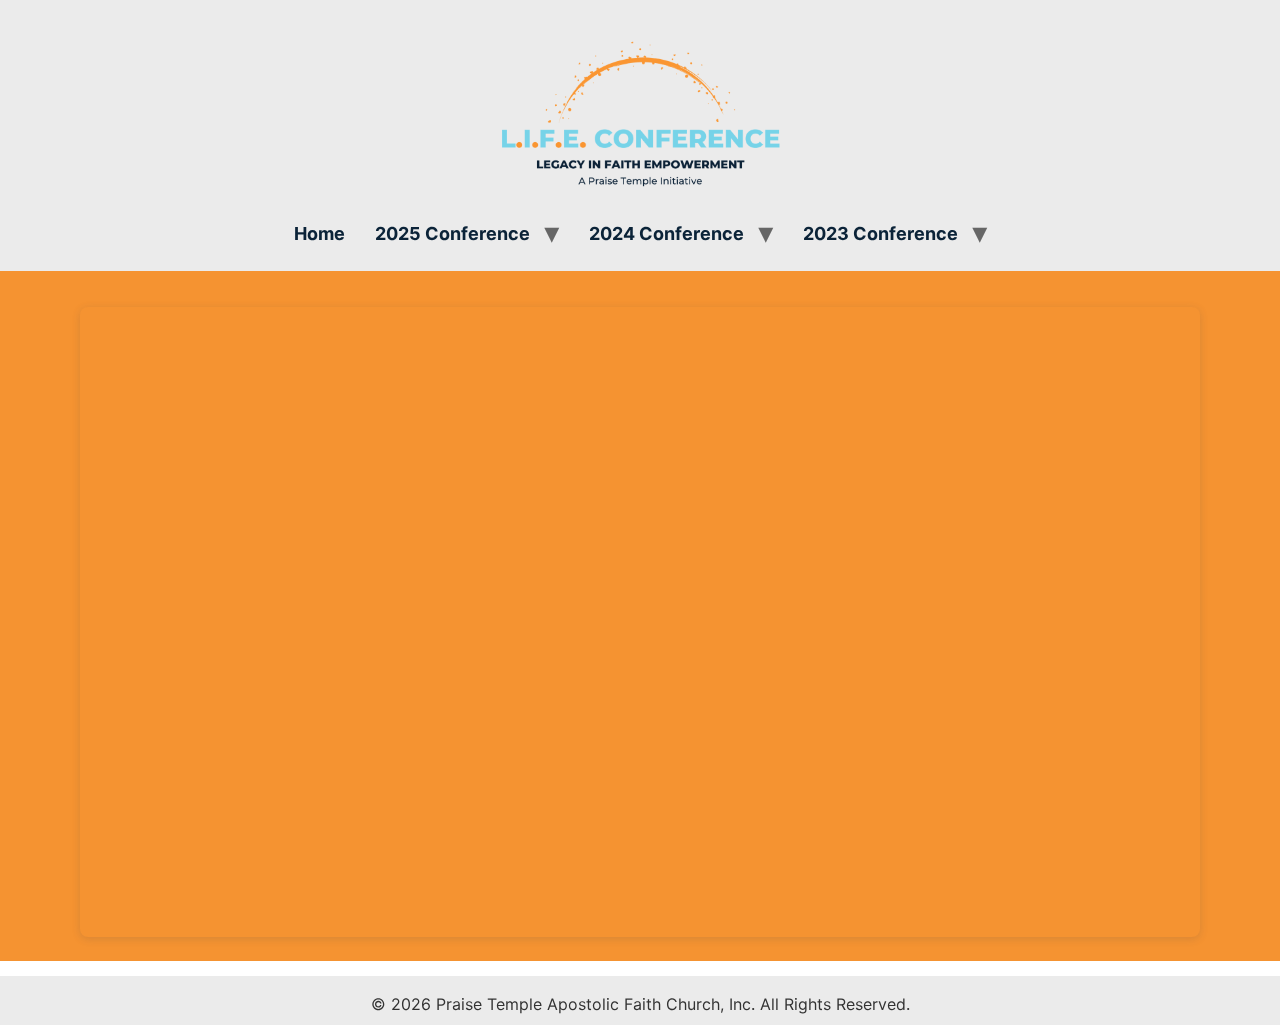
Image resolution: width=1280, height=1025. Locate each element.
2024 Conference (666, 233)
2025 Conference (452, 233)
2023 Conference (880, 233)
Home (319, 233)
